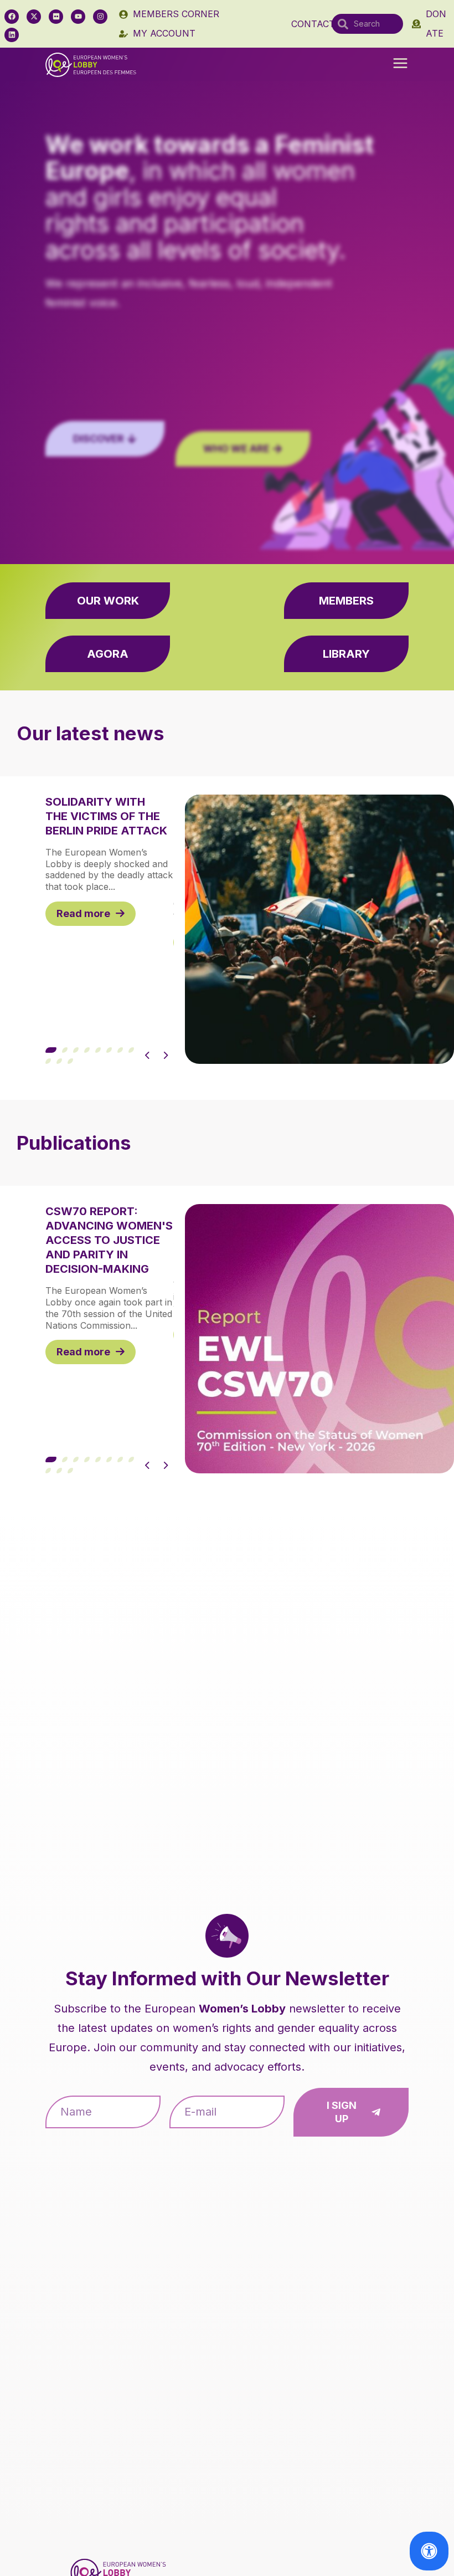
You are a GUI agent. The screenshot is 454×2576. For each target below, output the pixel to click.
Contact (313, 24)
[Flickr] (56, 17)
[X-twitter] (34, 17)
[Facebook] (12, 17)
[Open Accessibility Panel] (429, 2551)
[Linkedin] (12, 35)
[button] (400, 64)
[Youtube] (78, 17)
